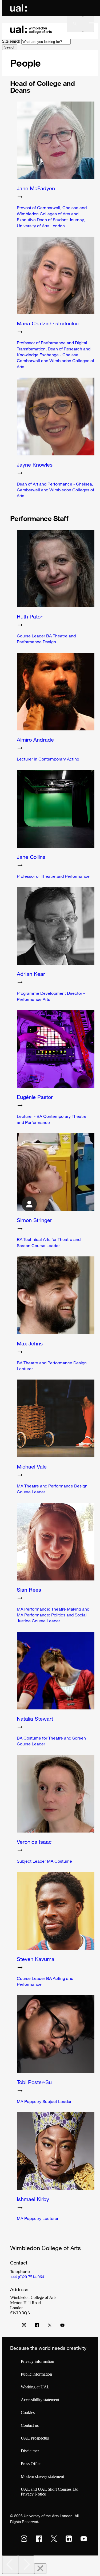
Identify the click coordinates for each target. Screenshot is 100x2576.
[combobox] (46, 42)
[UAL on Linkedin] (69, 2539)
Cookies (28, 2413)
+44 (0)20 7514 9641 (28, 2277)
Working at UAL (35, 2387)
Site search (11, 41)
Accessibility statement (40, 2400)
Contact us (30, 2425)
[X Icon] (50, 2326)
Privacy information (37, 2361)
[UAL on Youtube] (84, 2539)
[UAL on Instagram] (24, 2539)
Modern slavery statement (42, 2476)
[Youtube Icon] (62, 2326)
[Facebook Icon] (37, 2326)
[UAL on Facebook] (39, 2539)
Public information (36, 2374)
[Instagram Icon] (24, 2326)
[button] (75, 24)
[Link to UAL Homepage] (18, 8)
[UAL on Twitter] (54, 2539)
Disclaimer (30, 2451)
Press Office (31, 2464)
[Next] (26, 2565)
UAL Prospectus (35, 2438)
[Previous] (10, 2565)
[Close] (40, 2569)
